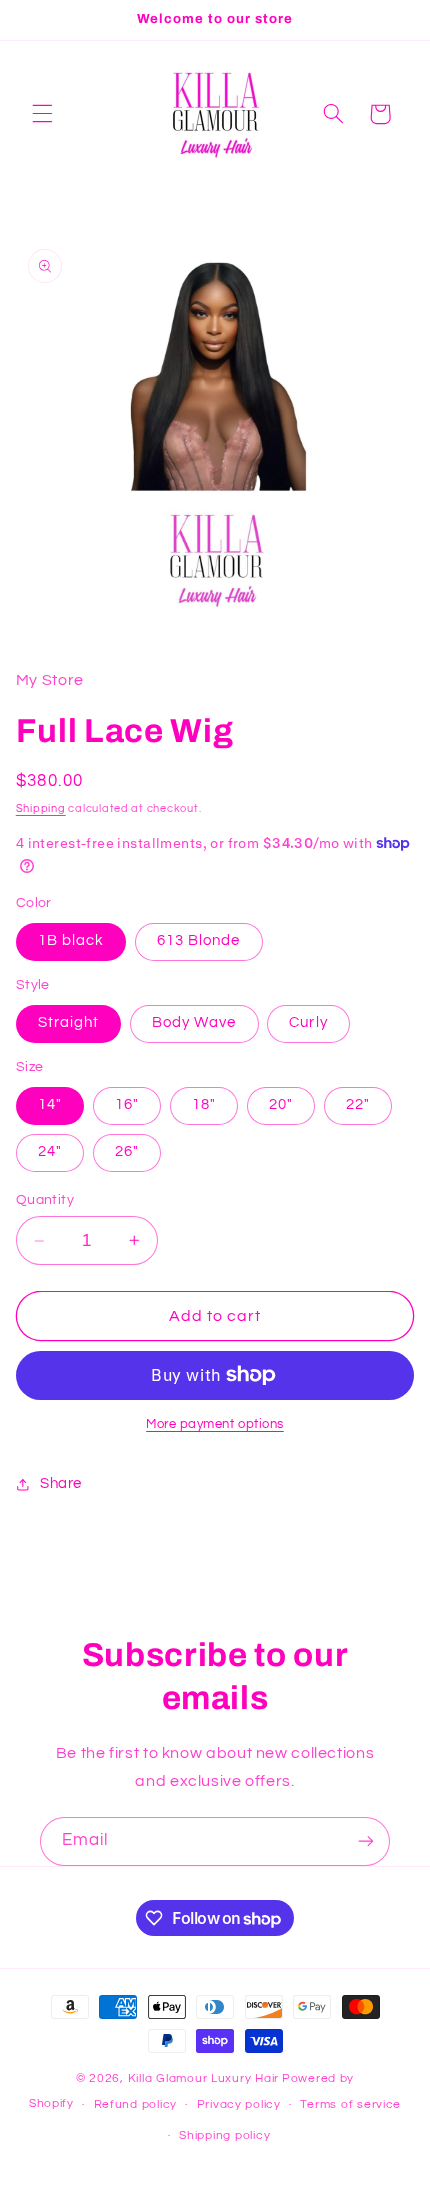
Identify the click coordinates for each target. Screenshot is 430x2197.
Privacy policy (239, 2104)
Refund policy (136, 2104)
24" (50, 1151)
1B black (71, 940)
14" (50, 1104)
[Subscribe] (366, 1841)
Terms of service (350, 2104)
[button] (42, 114)
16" (127, 1104)
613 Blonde (199, 940)
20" (281, 1104)
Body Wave (194, 1022)
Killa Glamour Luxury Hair (203, 2078)
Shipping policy (224, 2135)
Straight (68, 1022)
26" (127, 1151)
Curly (308, 1022)
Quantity (45, 1200)
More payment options (215, 1424)
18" (204, 1104)
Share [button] (61, 1483)
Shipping (41, 808)
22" (358, 1104)
